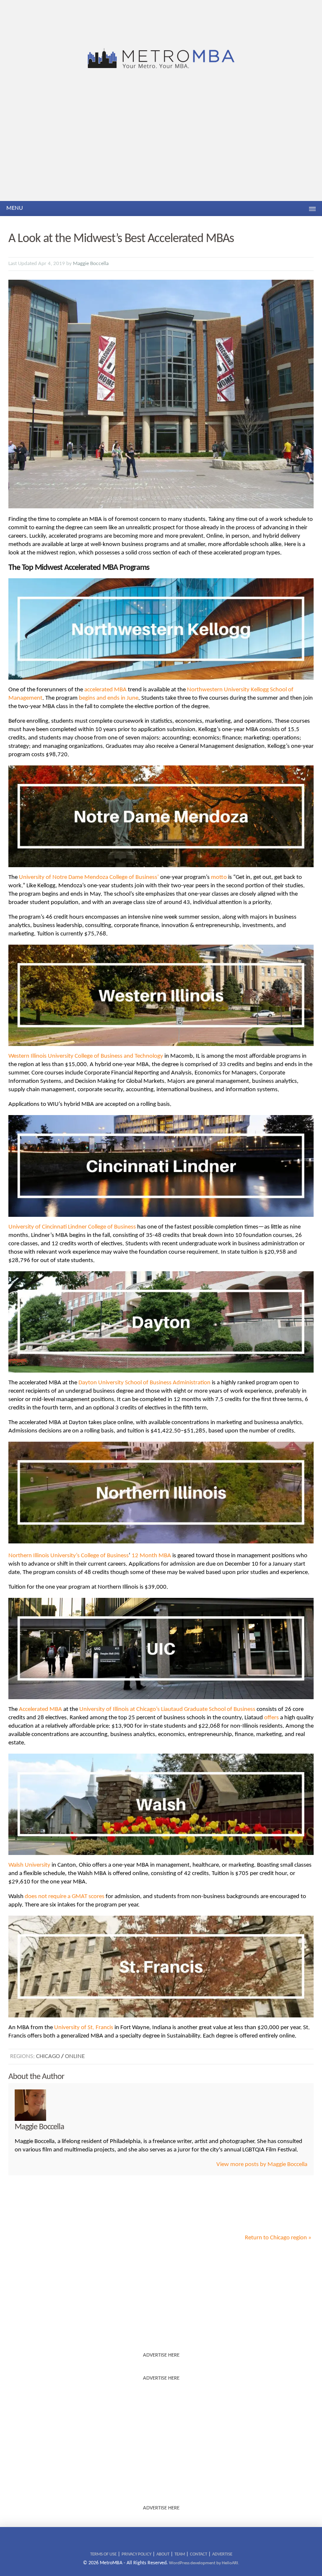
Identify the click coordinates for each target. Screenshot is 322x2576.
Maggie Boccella (91, 264)
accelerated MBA (105, 690)
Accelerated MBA (40, 1709)
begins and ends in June (109, 698)
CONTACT (199, 2554)
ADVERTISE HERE (161, 2355)
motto (219, 877)
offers (271, 1718)
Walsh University (29, 1865)
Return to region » (278, 2238)
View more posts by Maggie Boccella (262, 2165)
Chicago (48, 2057)
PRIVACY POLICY (136, 2554)
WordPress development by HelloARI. (204, 2563)
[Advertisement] (161, 138)
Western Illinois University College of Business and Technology (86, 1056)
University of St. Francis (84, 2028)
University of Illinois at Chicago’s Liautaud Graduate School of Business (167, 1709)
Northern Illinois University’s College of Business (69, 1556)
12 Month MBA (151, 1556)
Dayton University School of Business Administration (144, 1383)
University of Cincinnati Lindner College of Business (72, 1227)
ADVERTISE (222, 2554)
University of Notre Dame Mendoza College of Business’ (89, 877)
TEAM (180, 2554)
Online (75, 2057)
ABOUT (163, 2554)
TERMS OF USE (103, 2554)
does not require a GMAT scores (65, 1897)
